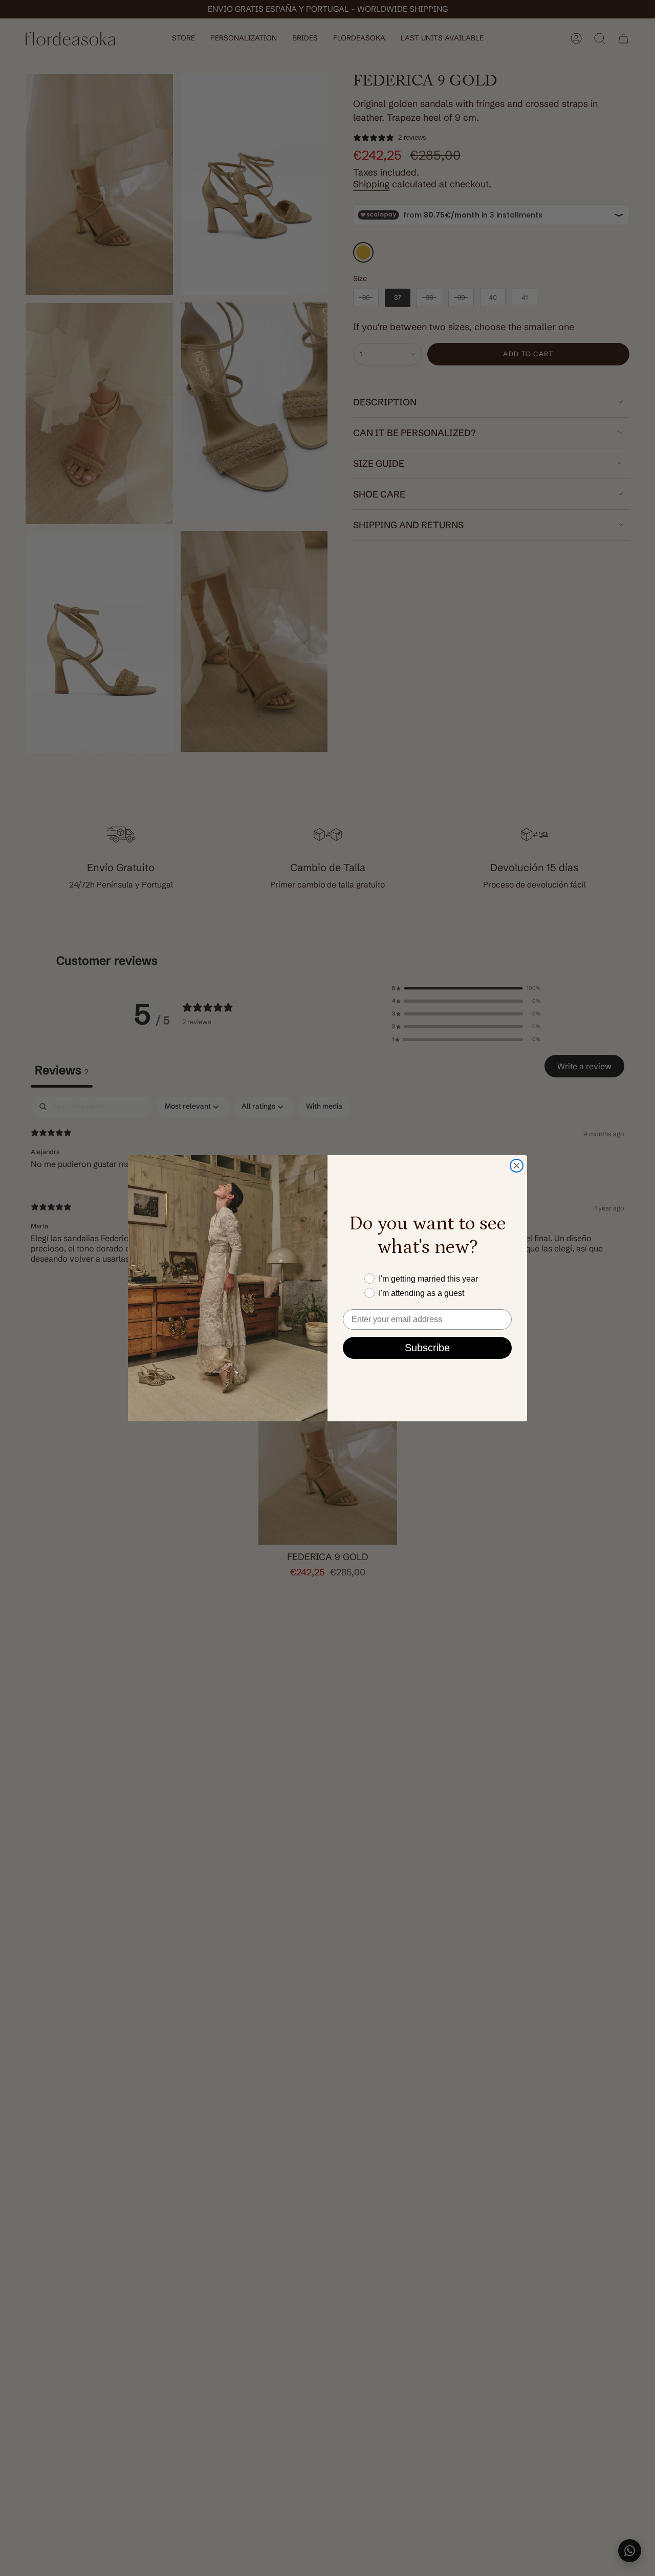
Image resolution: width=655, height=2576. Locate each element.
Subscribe (427, 1348)
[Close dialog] (517, 1166)
